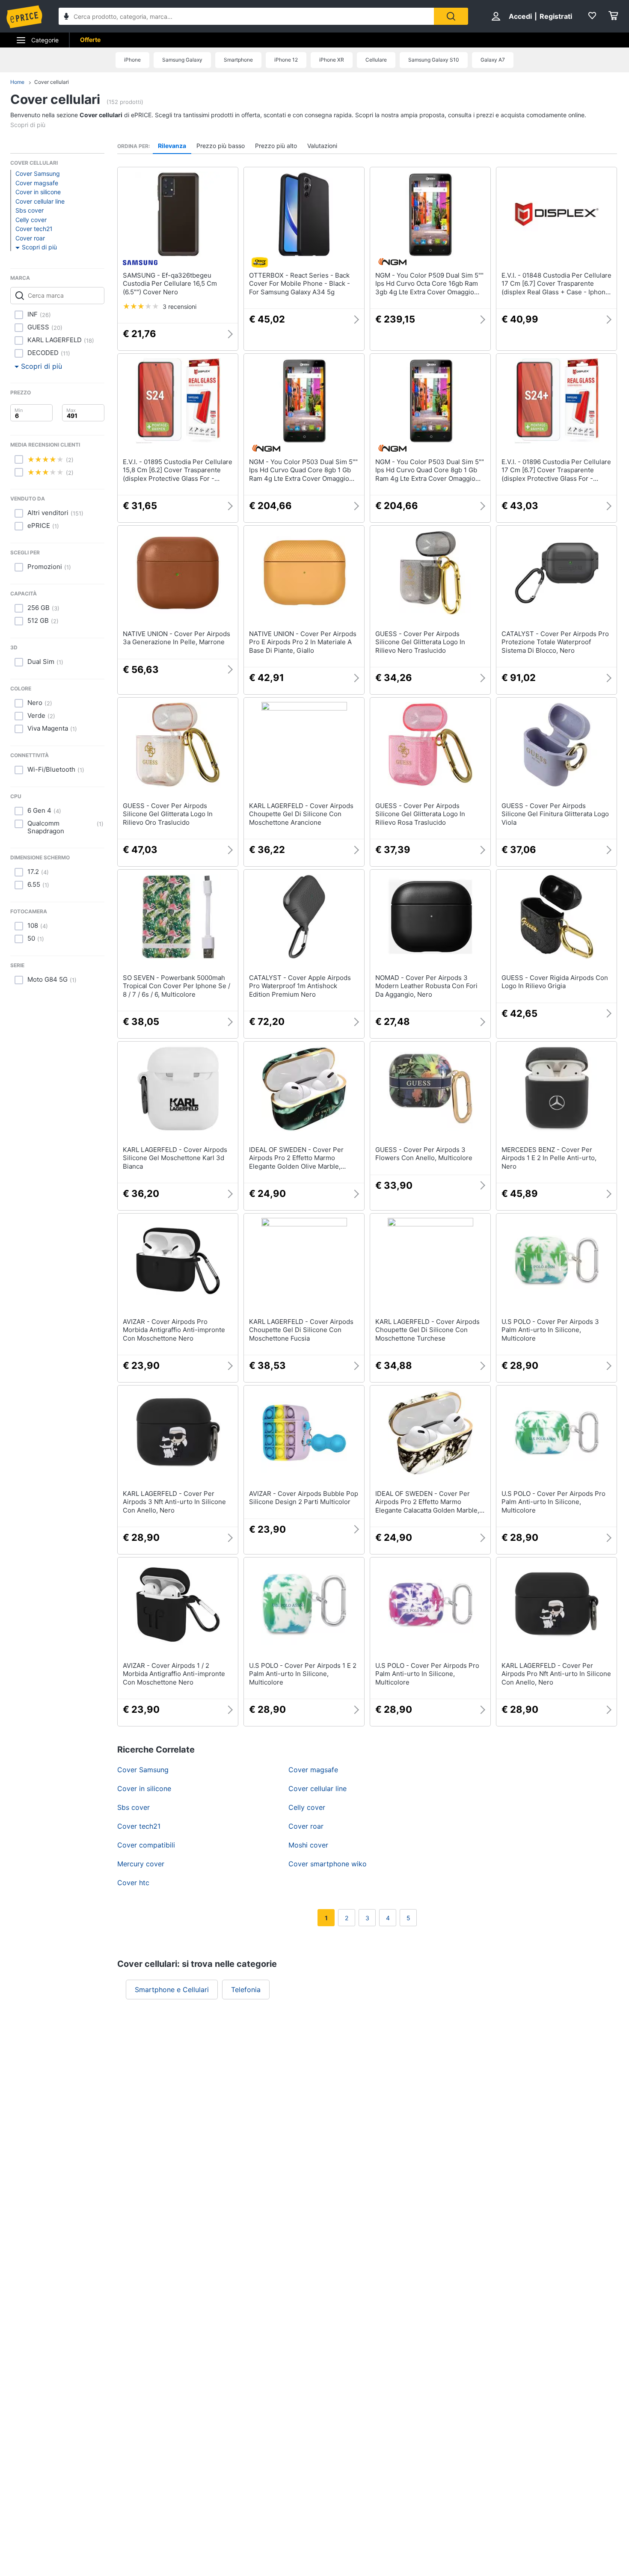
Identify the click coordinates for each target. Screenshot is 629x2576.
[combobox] (246, 16)
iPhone (132, 60)
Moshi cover (308, 1845)
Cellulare (376, 60)
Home (17, 82)
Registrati (556, 16)
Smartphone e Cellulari (172, 1990)
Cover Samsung (38, 173)
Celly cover (31, 220)
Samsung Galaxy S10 (434, 60)
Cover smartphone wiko (328, 1864)
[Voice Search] (66, 17)
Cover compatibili (146, 1845)
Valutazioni (322, 146)
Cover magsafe (37, 183)
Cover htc (133, 1883)
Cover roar (30, 238)
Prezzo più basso (221, 146)
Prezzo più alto (276, 146)
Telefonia (246, 1990)
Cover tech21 (34, 229)
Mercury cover (141, 1864)
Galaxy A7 (493, 60)
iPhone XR (332, 60)
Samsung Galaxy (182, 60)
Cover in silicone (38, 192)
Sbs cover (30, 210)
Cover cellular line (40, 201)
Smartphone (238, 60)
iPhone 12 (286, 60)
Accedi (520, 16)
